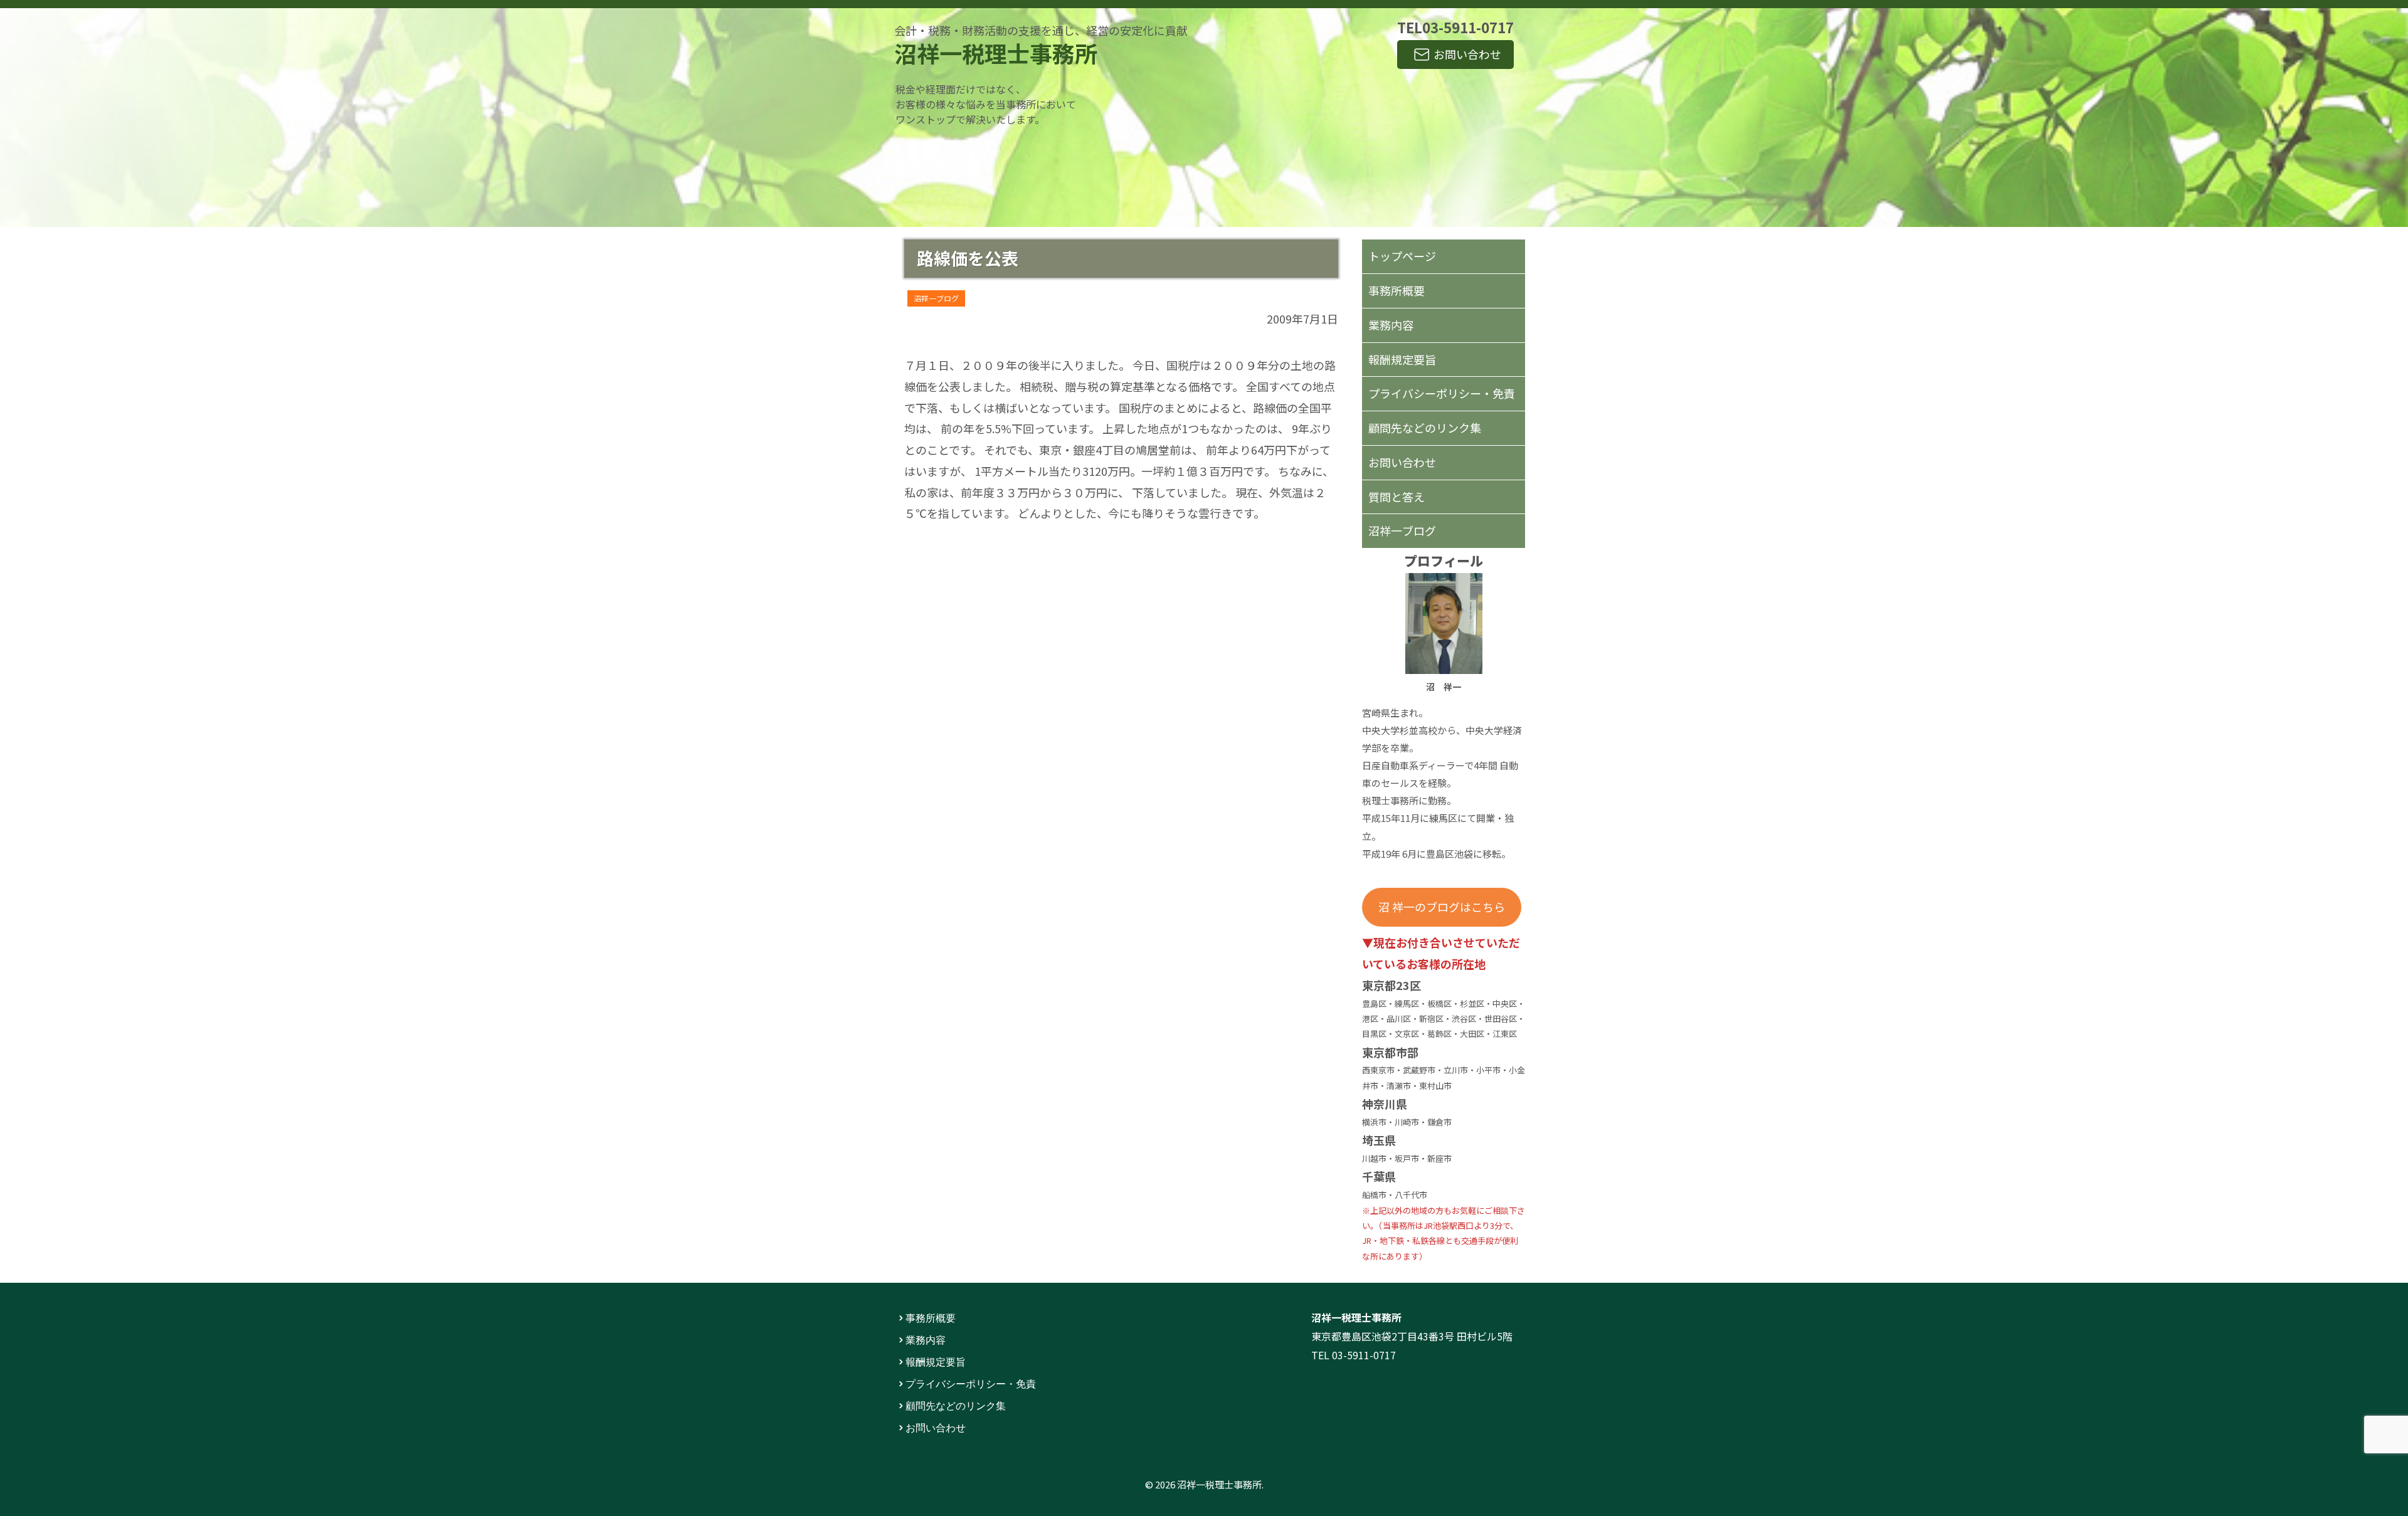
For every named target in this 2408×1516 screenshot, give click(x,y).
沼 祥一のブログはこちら (1442, 907)
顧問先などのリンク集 (1425, 428)
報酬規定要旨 (1402, 359)
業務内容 (1391, 325)
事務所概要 (1397, 290)
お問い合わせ (1467, 54)
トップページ (1402, 256)
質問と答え (1397, 497)
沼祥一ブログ (936, 298)
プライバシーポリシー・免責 (1442, 393)
